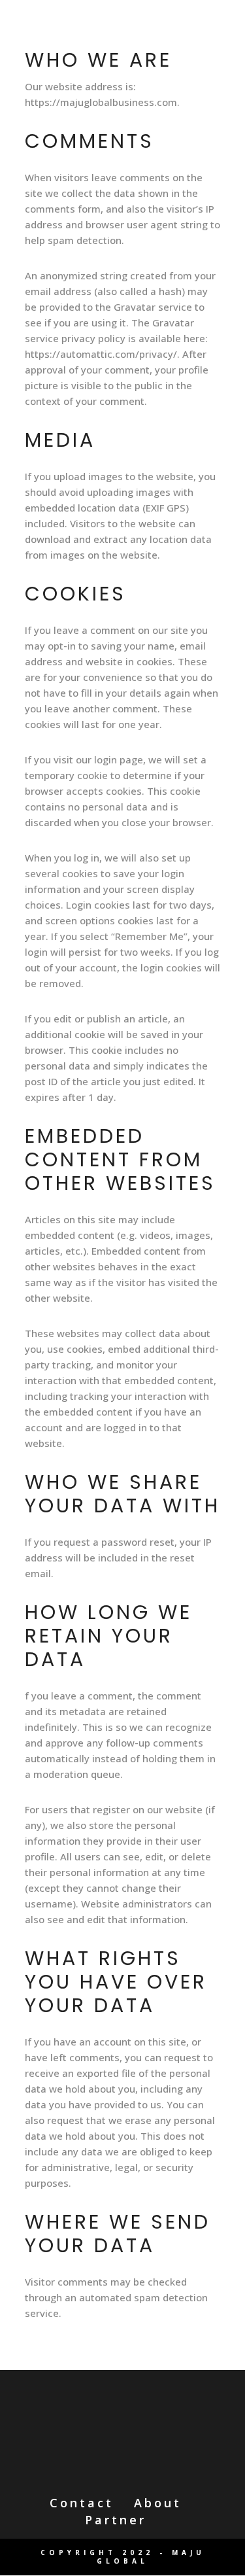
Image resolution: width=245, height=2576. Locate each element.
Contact (82, 2503)
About (158, 2503)
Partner (116, 2520)
